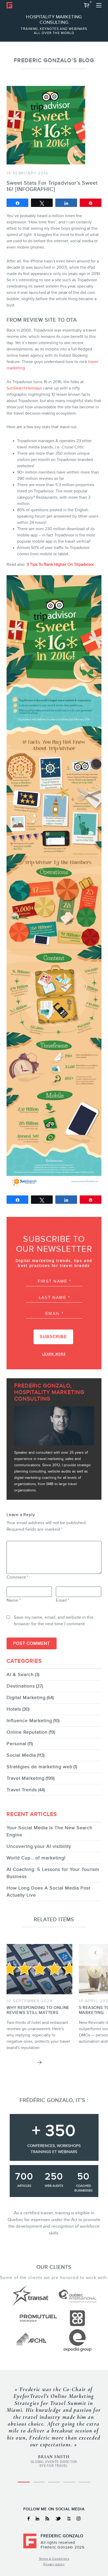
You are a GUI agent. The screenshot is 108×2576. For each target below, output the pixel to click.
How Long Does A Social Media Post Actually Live (48, 1891)
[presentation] (96, 1953)
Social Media (21, 1755)
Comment (17, 1577)
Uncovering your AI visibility (39, 1846)
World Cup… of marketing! (36, 1858)
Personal (17, 1744)
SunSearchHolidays (24, 388)
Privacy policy (54, 2564)
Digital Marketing (26, 1698)
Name (14, 1600)
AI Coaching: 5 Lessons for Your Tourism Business (53, 1873)
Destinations (21, 1686)
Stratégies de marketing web (39, 1767)
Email (63, 1600)
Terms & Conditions (54, 2559)
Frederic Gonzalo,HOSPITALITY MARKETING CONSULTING (49, 1392)
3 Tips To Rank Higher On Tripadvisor (60, 564)
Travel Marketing (26, 1778)
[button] (87, 5)
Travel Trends (22, 1790)
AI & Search (20, 1674)
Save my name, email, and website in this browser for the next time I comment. (54, 1621)
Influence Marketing (29, 1721)
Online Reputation (27, 1732)
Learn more (54, 1354)
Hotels (14, 1709)
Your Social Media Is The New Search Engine (50, 1831)
